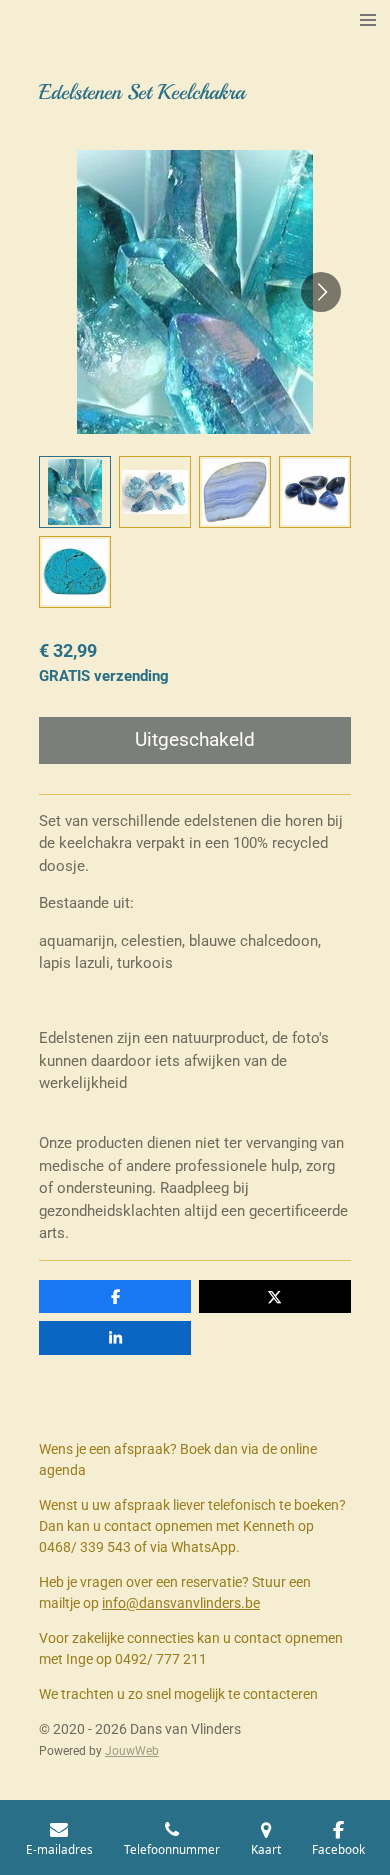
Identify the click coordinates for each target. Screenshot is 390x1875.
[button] (75, 492)
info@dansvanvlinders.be (181, 1603)
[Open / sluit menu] (368, 20)
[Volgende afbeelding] (321, 292)
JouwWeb (132, 1751)
